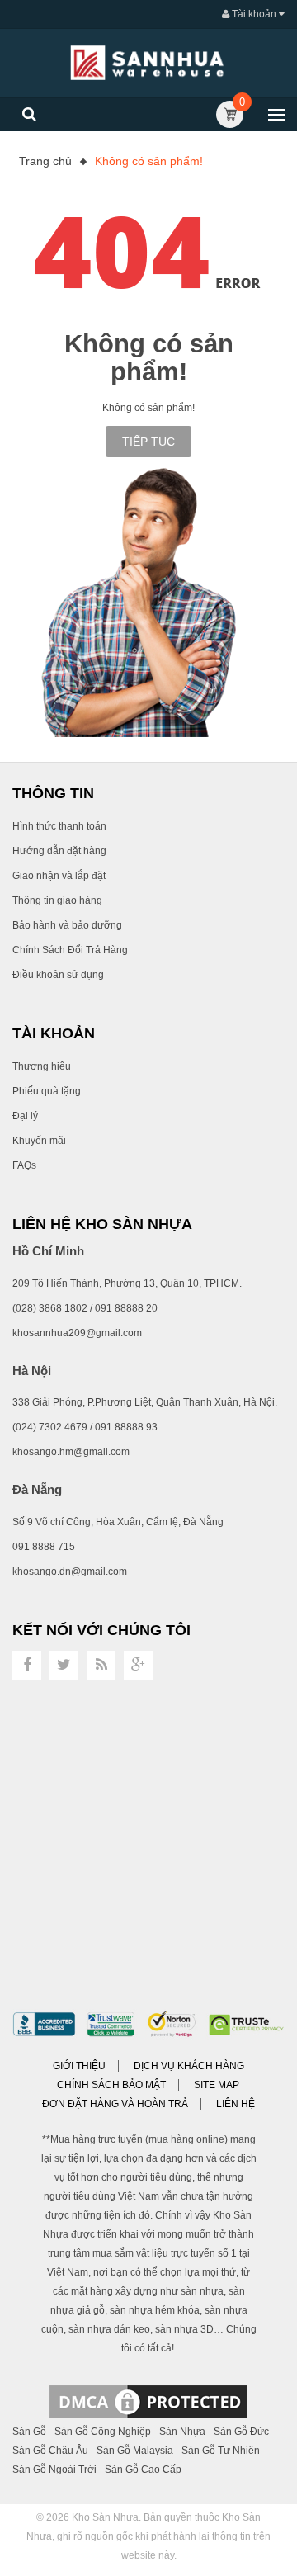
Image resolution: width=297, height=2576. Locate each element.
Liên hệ (236, 2104)
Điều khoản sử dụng (58, 975)
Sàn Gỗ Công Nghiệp (103, 2432)
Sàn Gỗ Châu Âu (50, 2451)
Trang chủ (45, 161)
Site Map (217, 2085)
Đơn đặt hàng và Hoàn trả (115, 2104)
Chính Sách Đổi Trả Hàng (70, 950)
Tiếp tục (148, 442)
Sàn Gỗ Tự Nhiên (221, 2451)
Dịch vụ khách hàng (189, 2066)
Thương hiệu (42, 1066)
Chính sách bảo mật (111, 2085)
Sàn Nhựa (182, 2432)
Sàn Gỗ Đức (241, 2432)
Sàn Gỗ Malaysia (135, 2451)
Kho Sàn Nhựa (105, 2517)
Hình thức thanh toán (59, 826)
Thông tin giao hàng (57, 900)
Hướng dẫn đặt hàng (59, 851)
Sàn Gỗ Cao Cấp (143, 2470)
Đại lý (25, 1116)
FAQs (24, 1165)
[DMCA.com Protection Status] (148, 2401)
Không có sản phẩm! (149, 161)
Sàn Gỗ (29, 2432)
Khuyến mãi (39, 1141)
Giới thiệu (79, 2066)
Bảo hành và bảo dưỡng (67, 925)
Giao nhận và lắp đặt (59, 876)
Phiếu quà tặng (47, 1091)
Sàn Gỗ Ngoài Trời (54, 2470)
